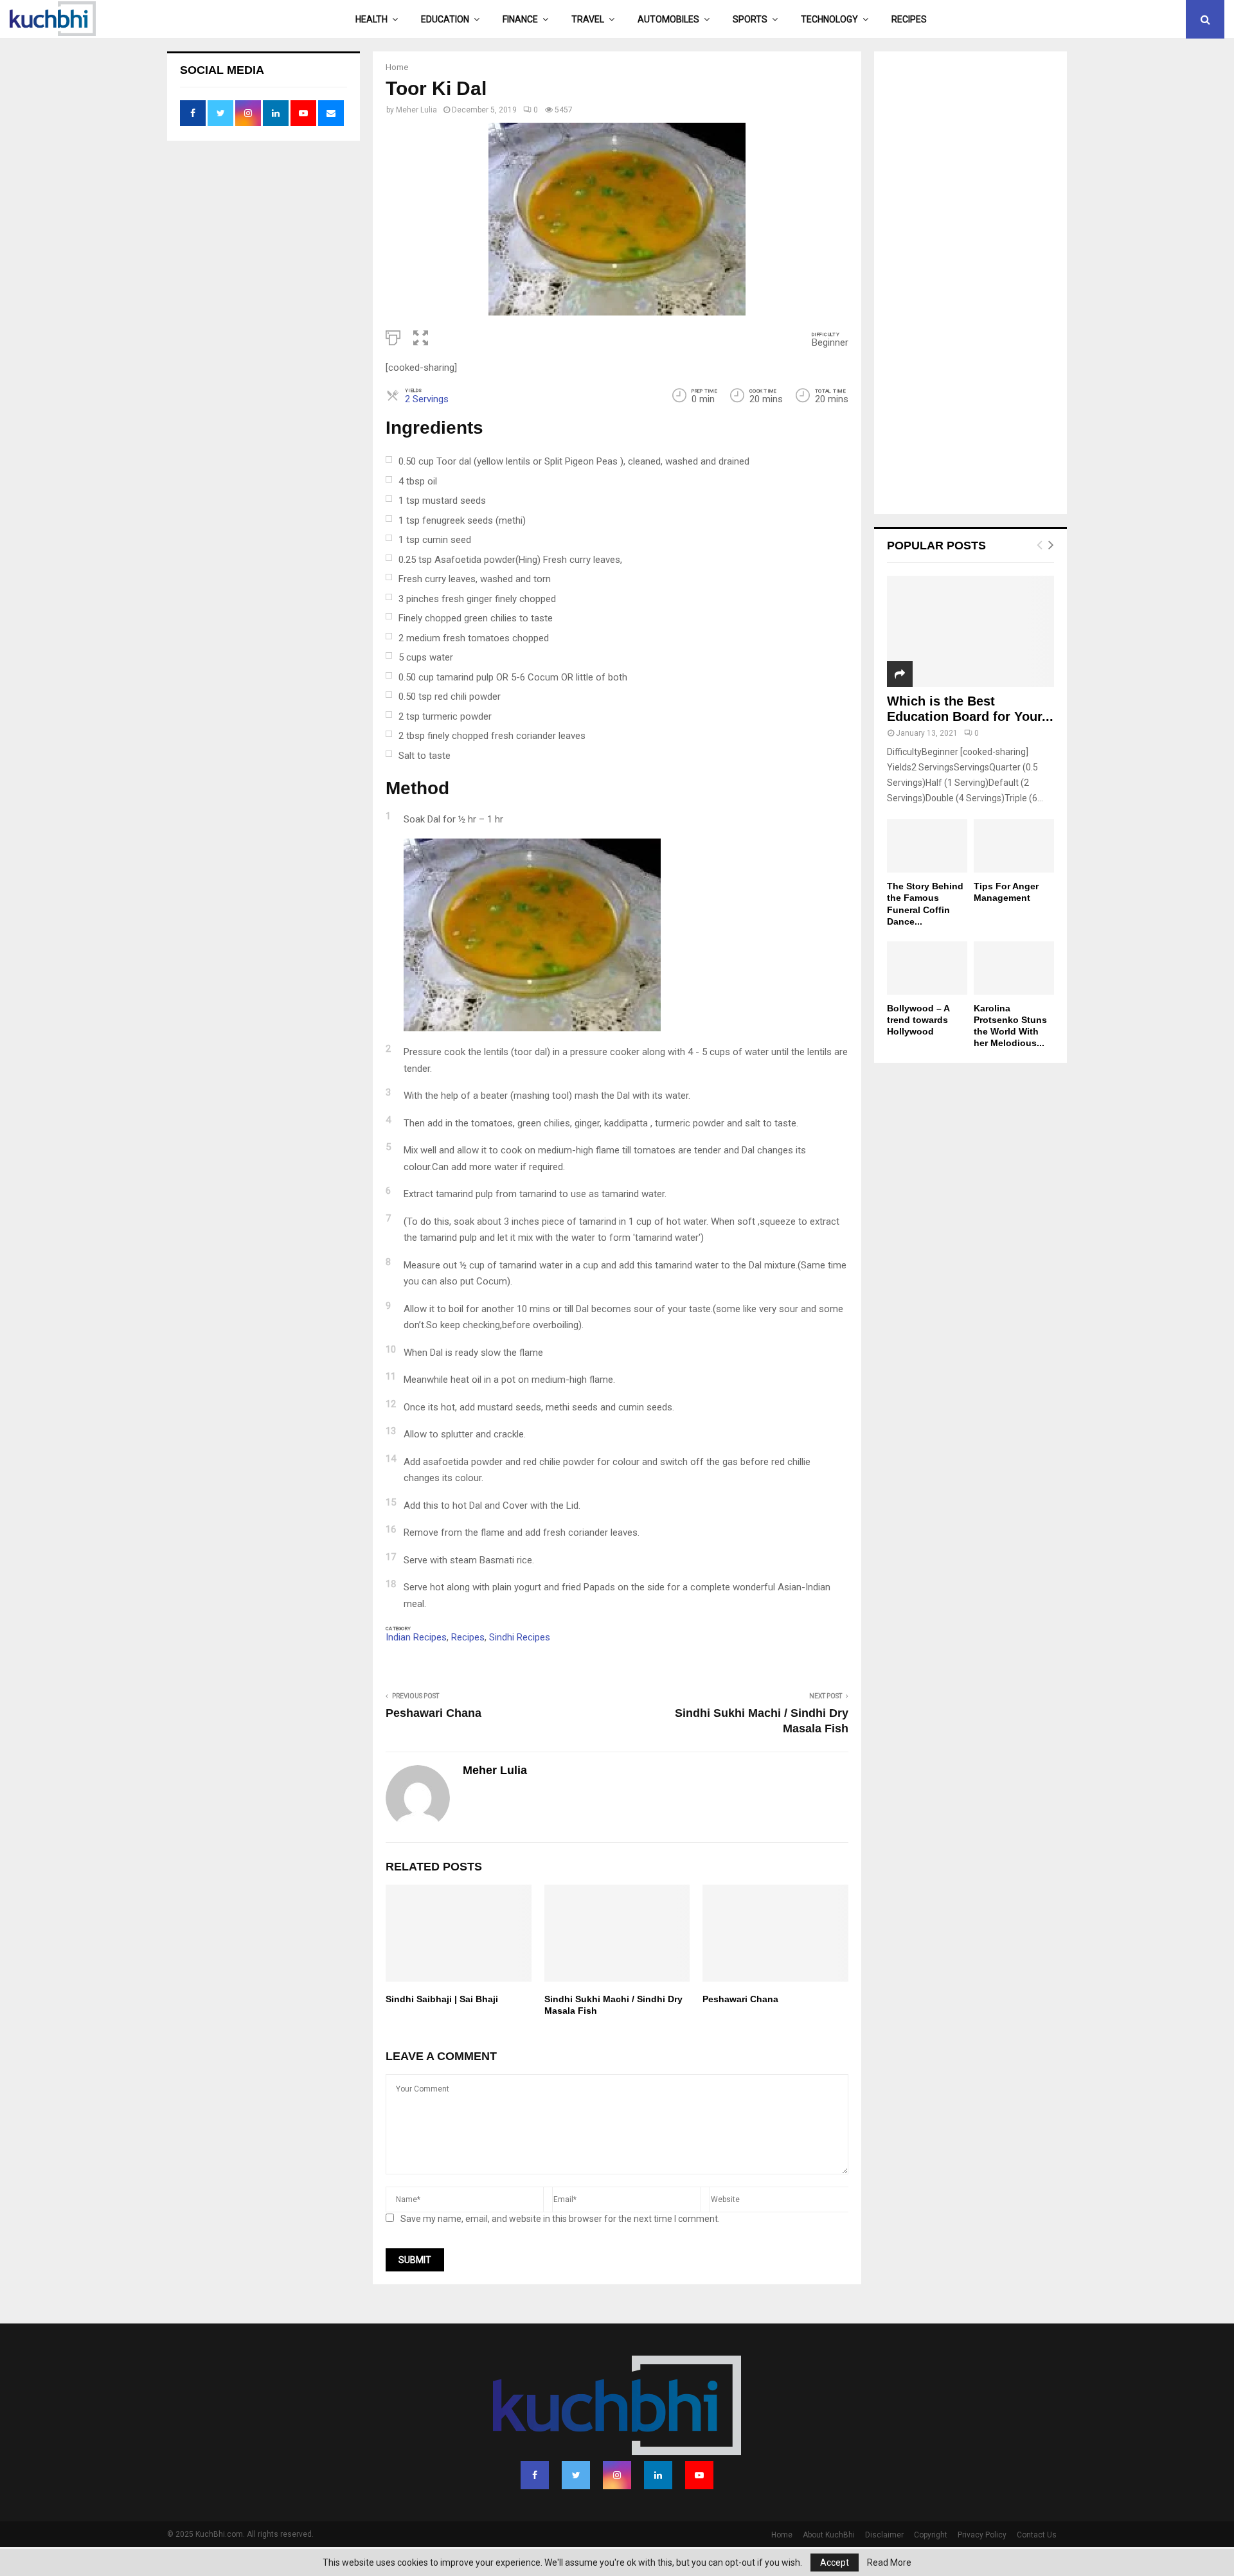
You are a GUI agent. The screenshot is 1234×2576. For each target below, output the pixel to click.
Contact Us (1037, 2535)
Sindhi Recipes (520, 1637)
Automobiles (668, 19)
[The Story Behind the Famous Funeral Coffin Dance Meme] (927, 846)
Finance (520, 19)
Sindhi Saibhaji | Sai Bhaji (442, 1999)
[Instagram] (617, 2475)
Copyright (931, 2535)
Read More (889, 2563)
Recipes (909, 19)
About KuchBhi (829, 2535)
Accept (835, 2563)
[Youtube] (699, 2475)
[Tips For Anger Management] (1014, 846)
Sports (750, 19)
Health (371, 19)
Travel (588, 19)
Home (782, 2535)
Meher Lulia (416, 110)
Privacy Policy (982, 2535)
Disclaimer (884, 2535)
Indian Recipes (416, 1637)
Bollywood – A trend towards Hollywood (918, 1020)
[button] (421, 337)
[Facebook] (535, 2475)
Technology (829, 19)
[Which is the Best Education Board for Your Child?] (970, 631)
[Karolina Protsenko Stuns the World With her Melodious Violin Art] (1014, 968)
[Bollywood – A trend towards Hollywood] (927, 968)
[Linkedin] (658, 2475)
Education (445, 19)
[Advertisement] (970, 284)
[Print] (393, 337)
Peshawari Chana (434, 1713)
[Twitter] (576, 2475)
